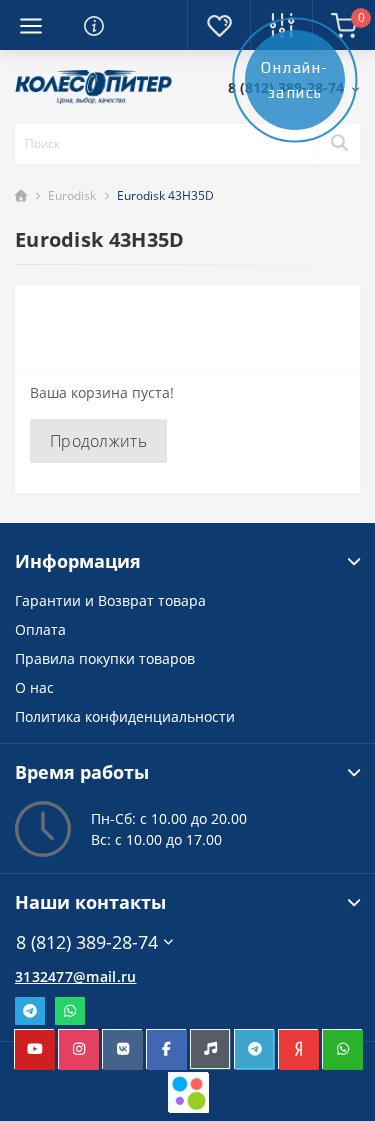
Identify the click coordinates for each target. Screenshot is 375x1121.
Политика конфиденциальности (125, 716)
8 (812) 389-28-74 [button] (87, 942)
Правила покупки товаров (105, 658)
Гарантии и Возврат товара (110, 600)
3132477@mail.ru (76, 976)
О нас (34, 687)
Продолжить (98, 441)
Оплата (40, 629)
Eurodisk (72, 195)
